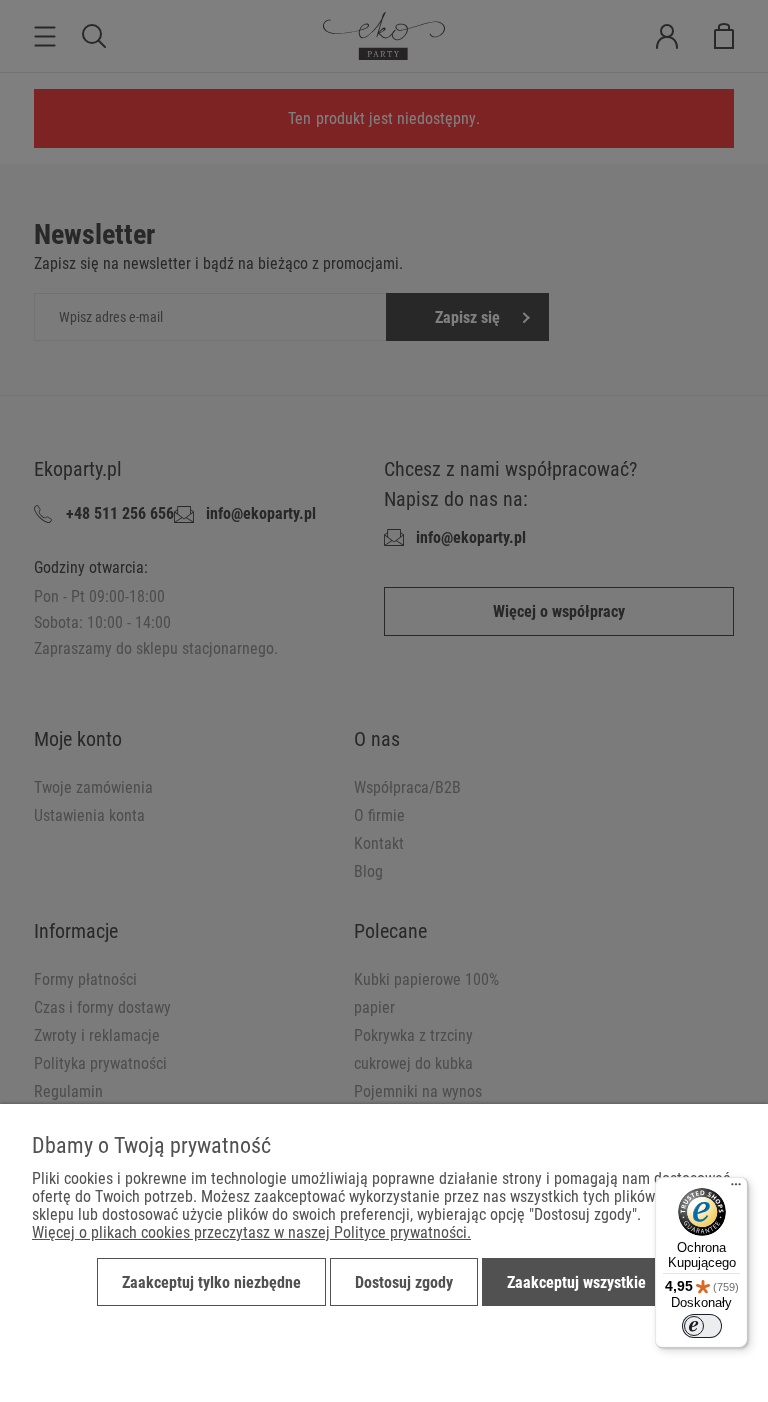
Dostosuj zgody (404, 1282)
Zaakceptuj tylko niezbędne (211, 1282)
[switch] (702, 1326)
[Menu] (736, 1189)
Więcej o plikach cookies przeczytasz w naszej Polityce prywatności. (251, 1232)
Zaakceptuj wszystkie (576, 1282)
